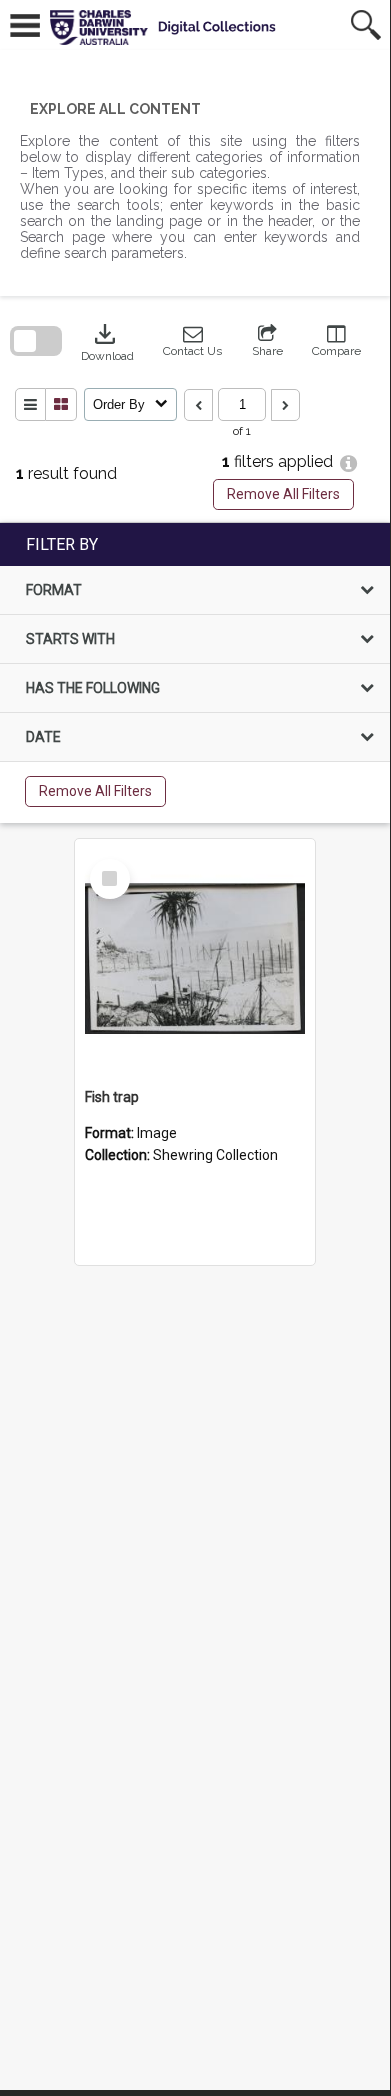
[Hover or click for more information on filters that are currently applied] (348, 463)
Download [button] (107, 341)
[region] (195, 673)
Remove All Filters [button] (283, 494)
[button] (192, 341)
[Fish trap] (195, 959)
